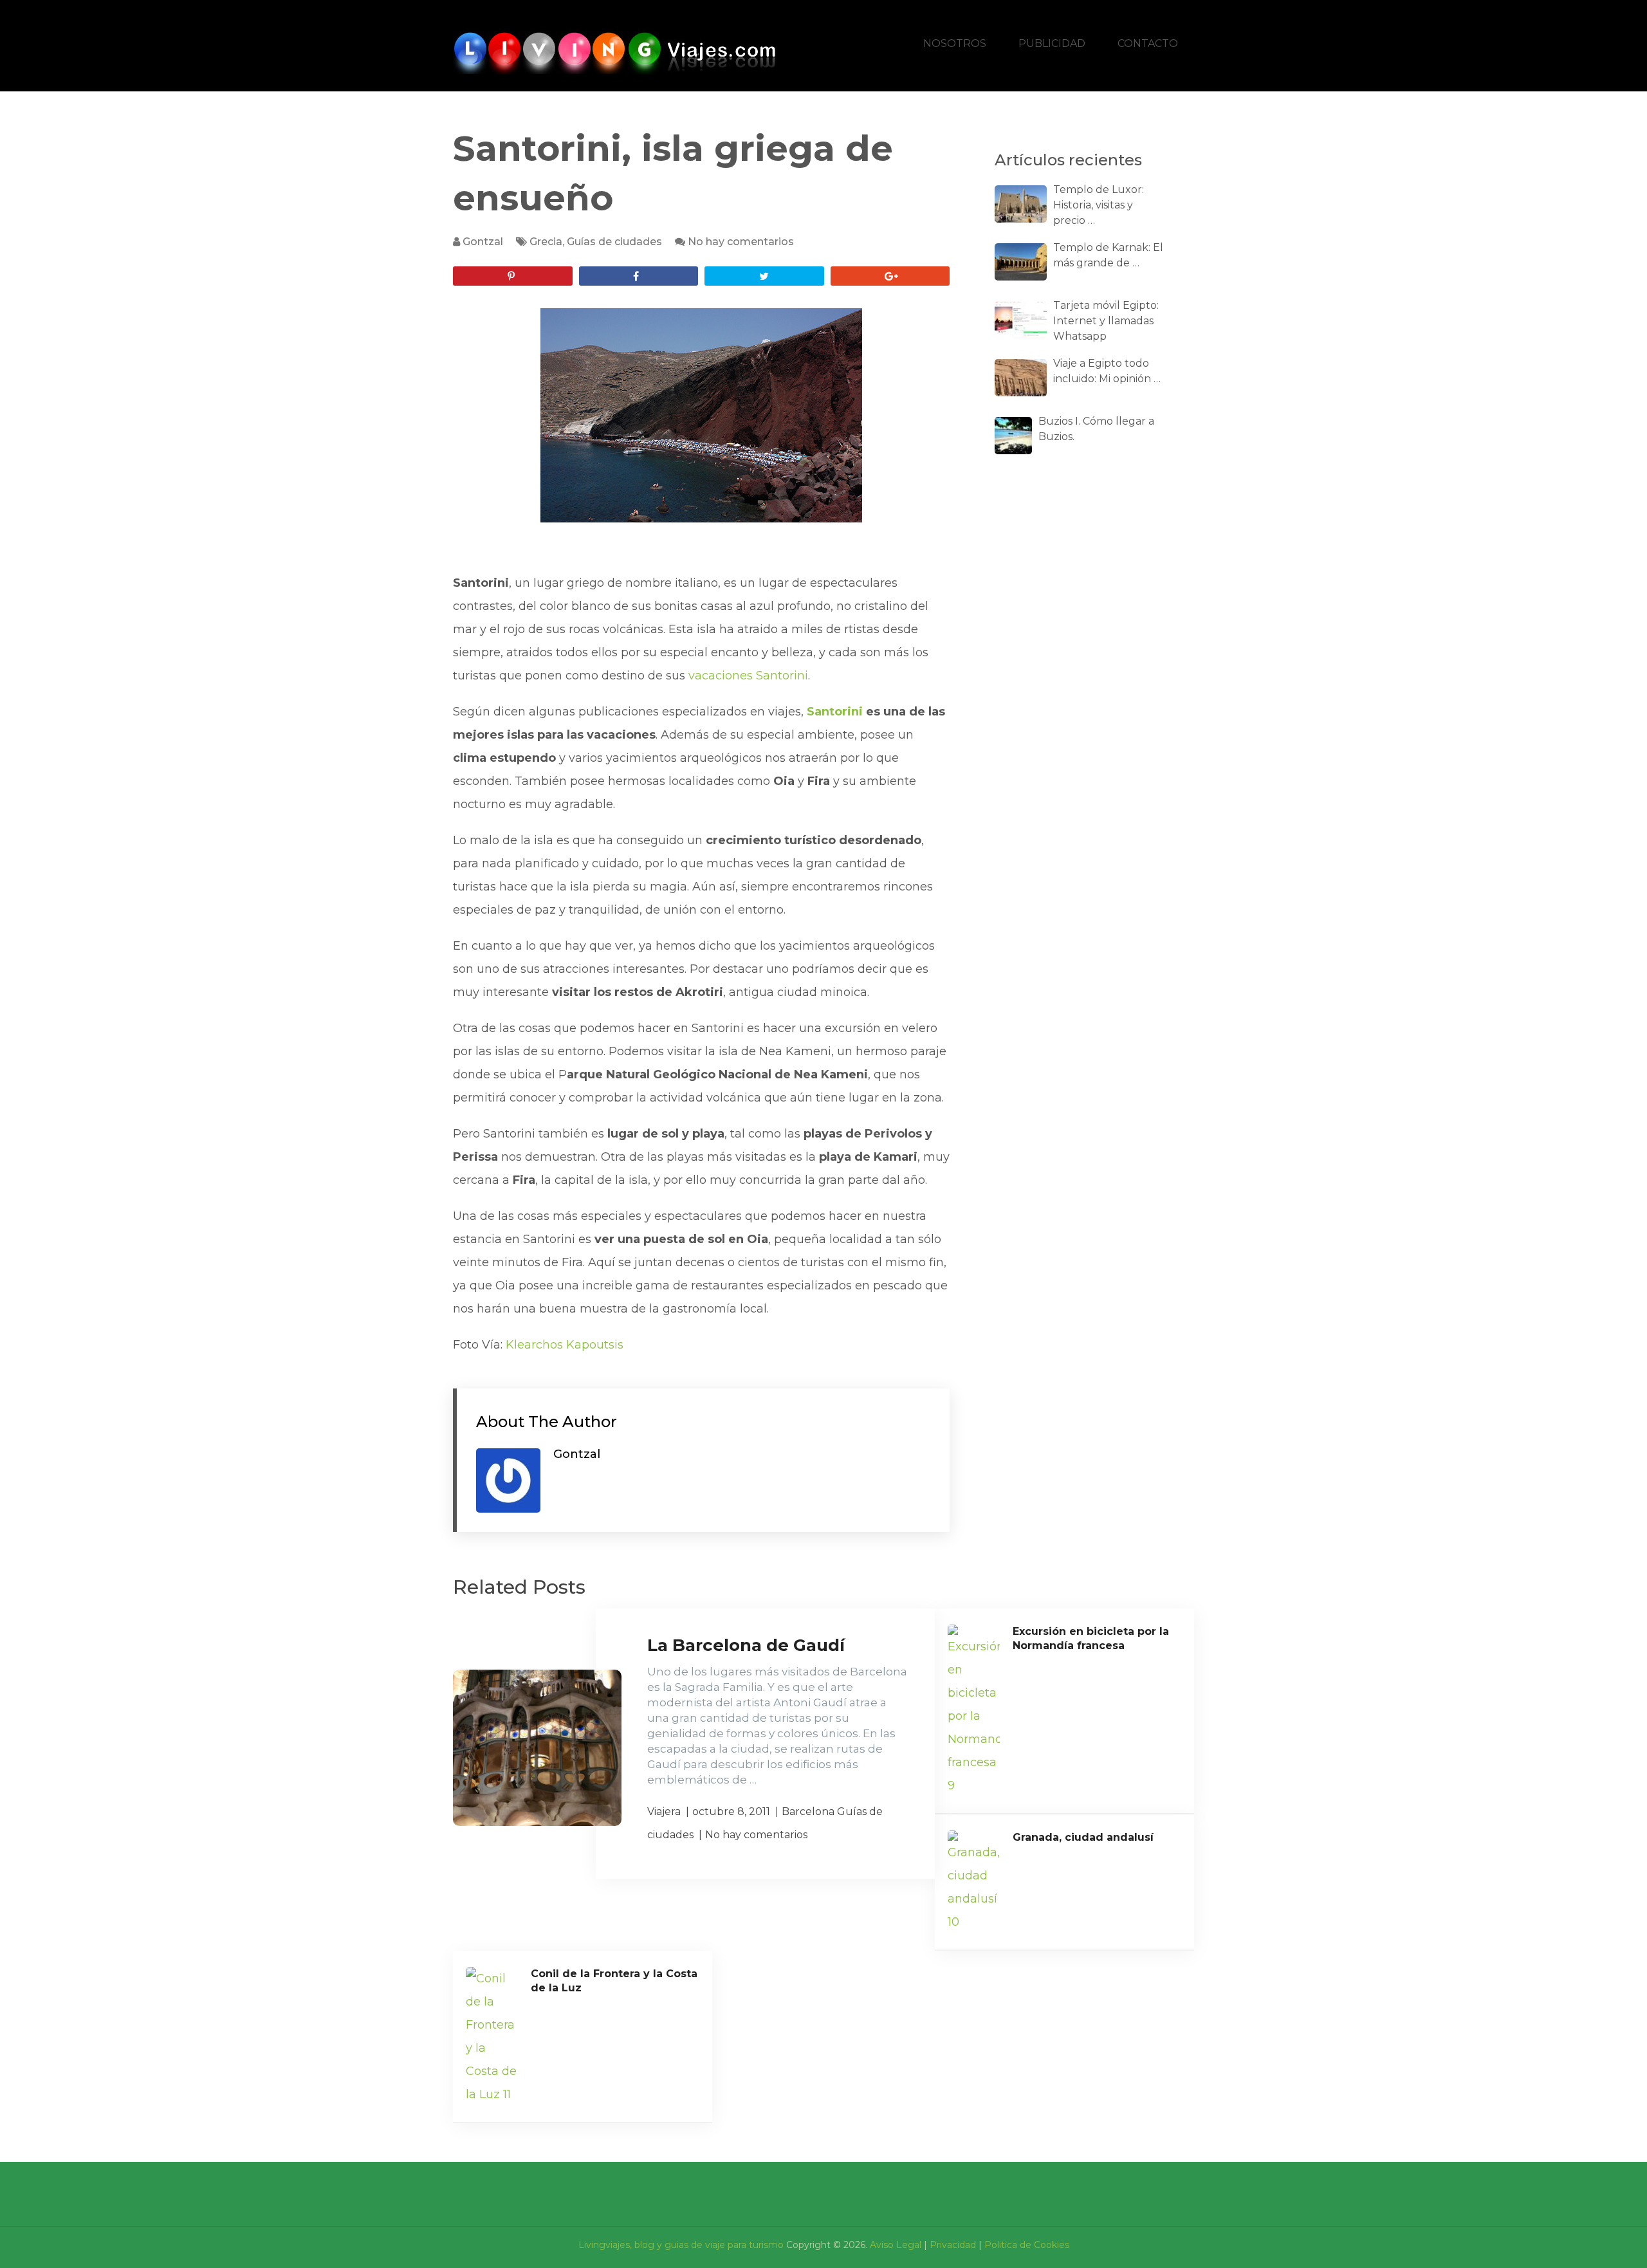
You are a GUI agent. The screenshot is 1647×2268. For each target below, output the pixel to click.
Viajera (664, 1812)
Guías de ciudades (614, 242)
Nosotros (955, 43)
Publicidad (1052, 43)
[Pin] (513, 276)
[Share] (639, 276)
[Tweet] (764, 276)
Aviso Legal (896, 2245)
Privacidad (953, 2245)
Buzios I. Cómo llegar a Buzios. (1096, 429)
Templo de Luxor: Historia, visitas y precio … (1099, 205)
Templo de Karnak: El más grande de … (1108, 255)
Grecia (546, 242)
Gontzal (483, 242)
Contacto (1148, 43)
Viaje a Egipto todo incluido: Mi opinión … (1107, 371)
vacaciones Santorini (748, 676)
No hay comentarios (741, 242)
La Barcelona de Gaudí (746, 1645)
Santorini (835, 712)
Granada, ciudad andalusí (1083, 1837)
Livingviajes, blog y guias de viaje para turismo (681, 2245)
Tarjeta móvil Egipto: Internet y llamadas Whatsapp (1106, 321)
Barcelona (808, 1812)
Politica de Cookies (1027, 2245)
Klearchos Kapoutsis (565, 1345)
